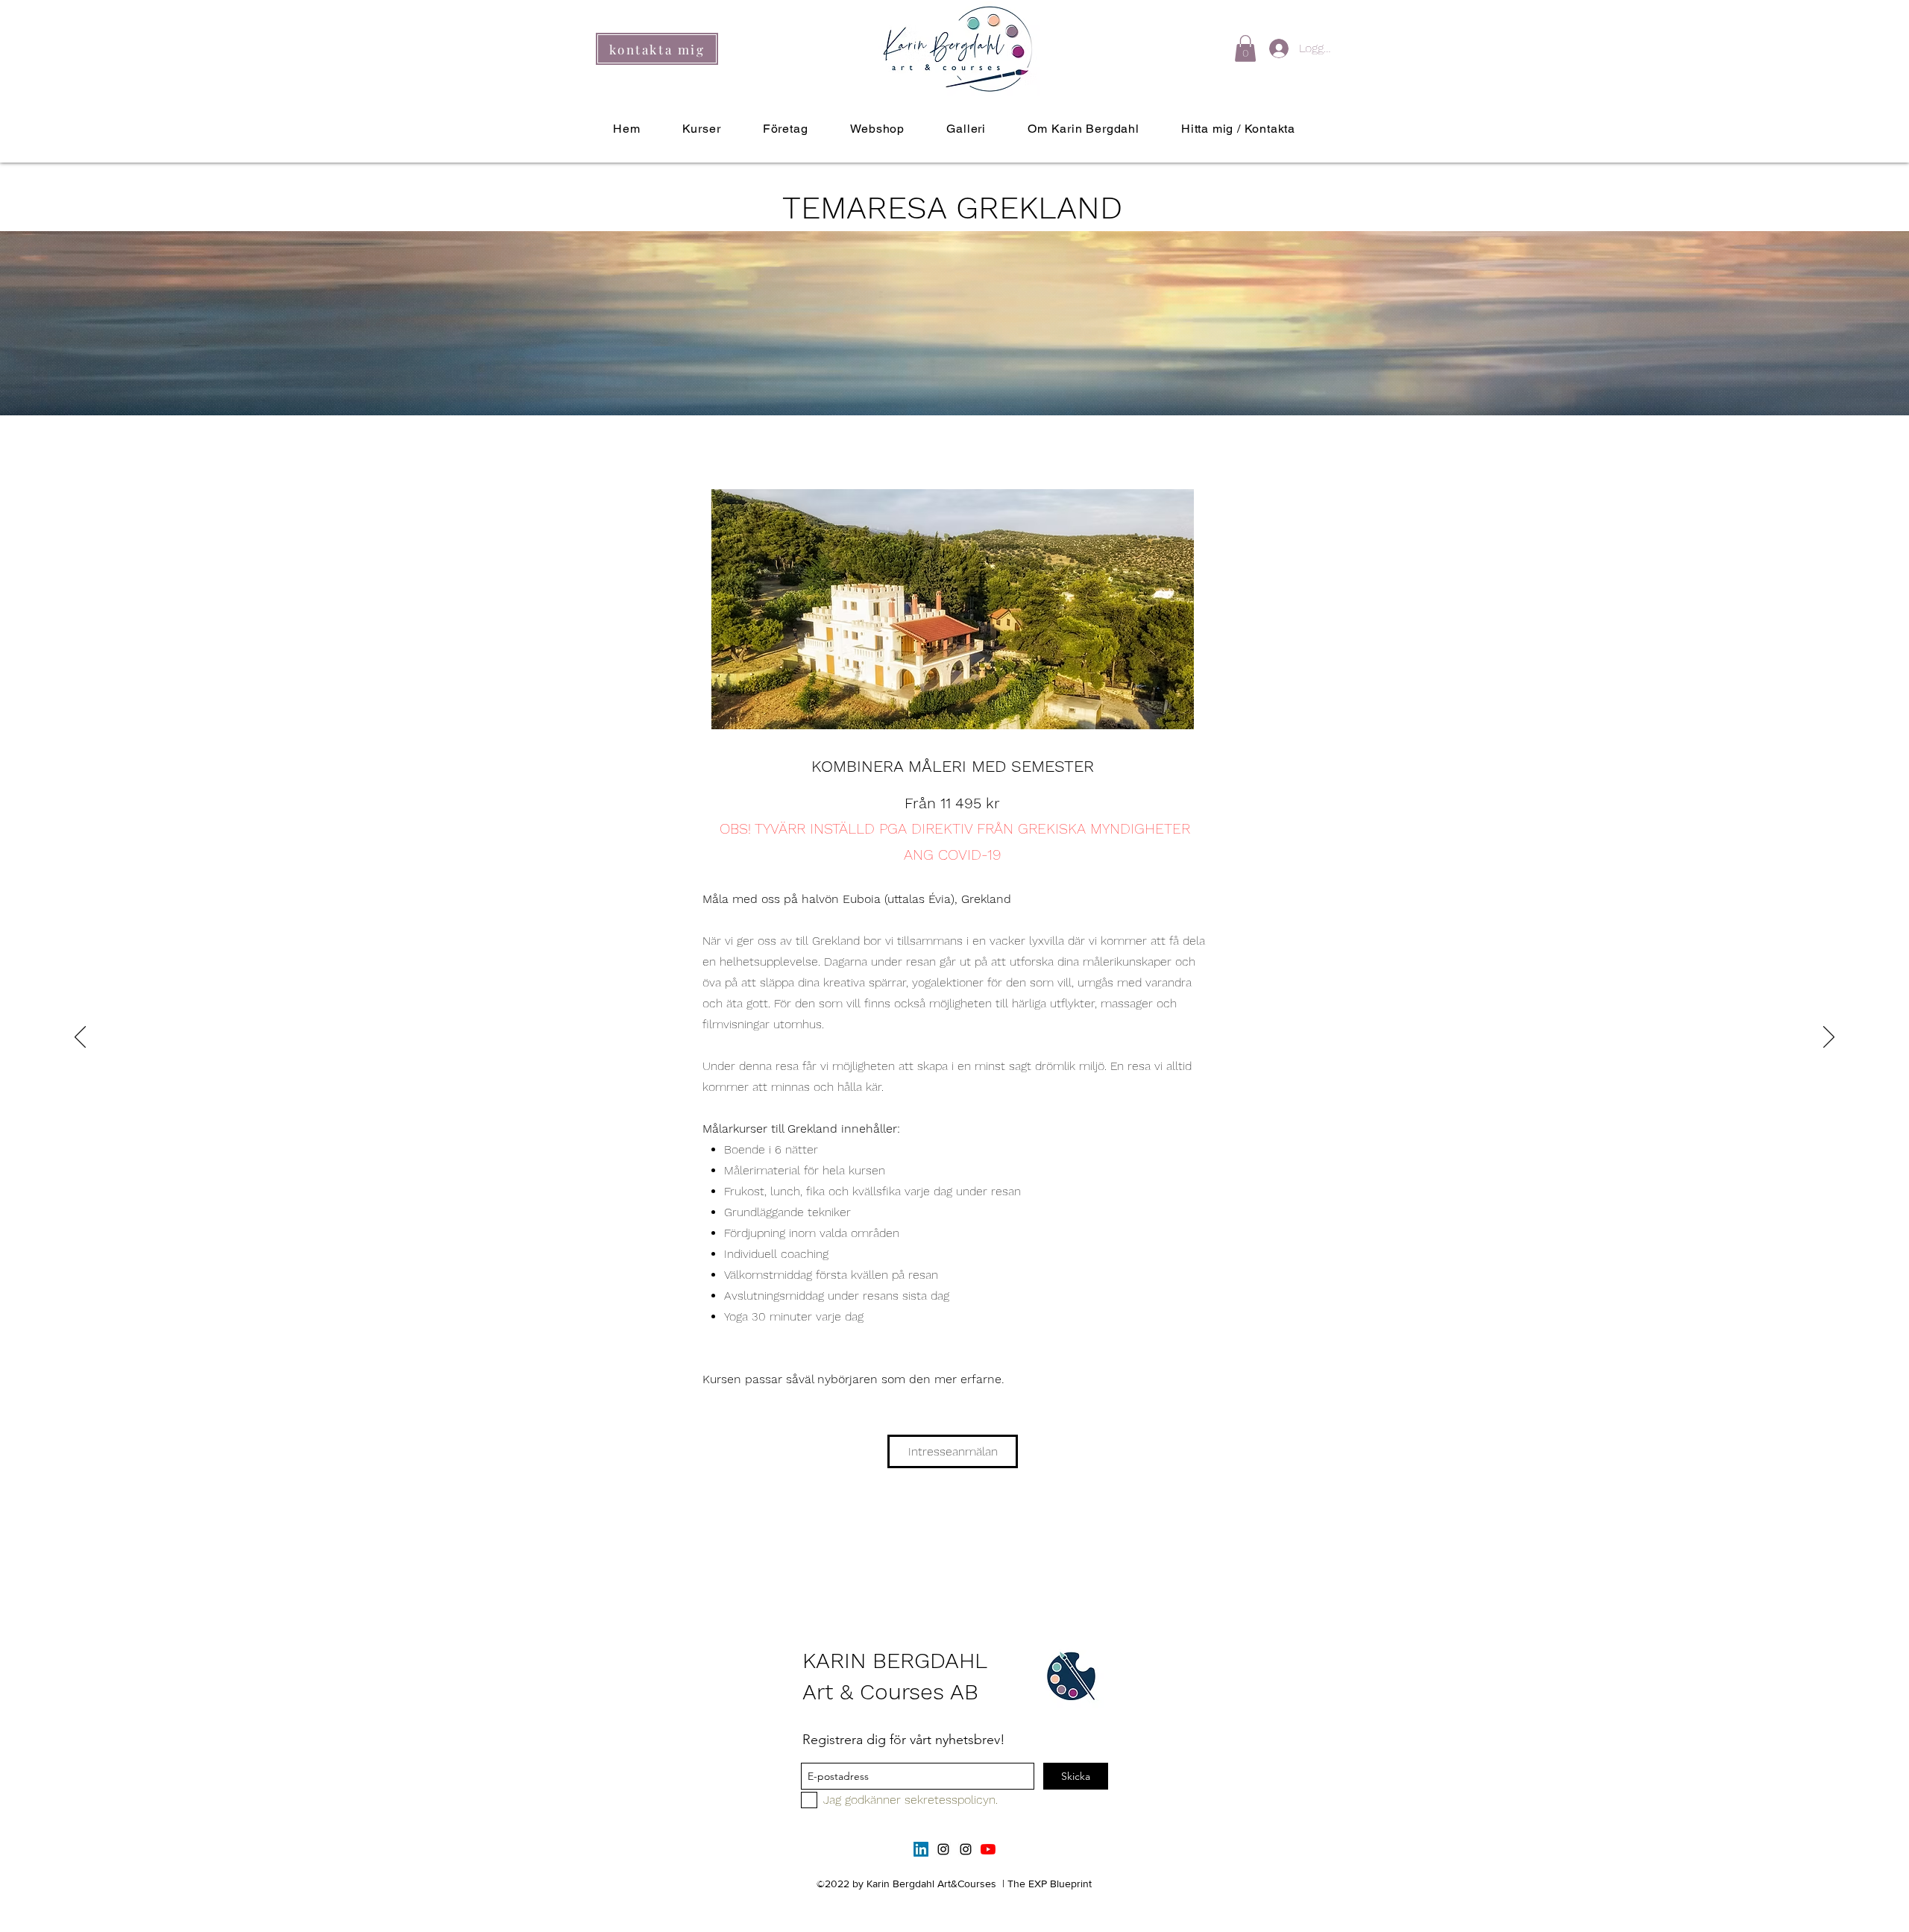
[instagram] (943, 1849)
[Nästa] (1829, 1038)
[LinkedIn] (921, 1849)
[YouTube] (988, 1849)
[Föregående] (80, 1038)
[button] (1245, 48)
